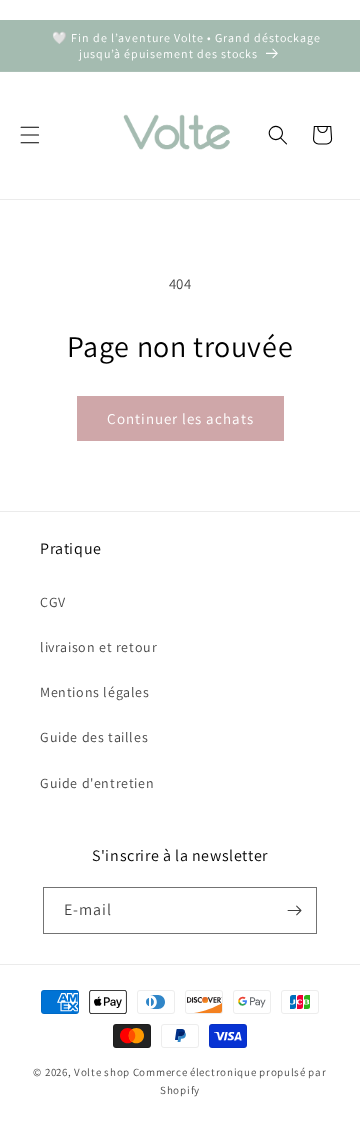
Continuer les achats (180, 418)
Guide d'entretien (97, 783)
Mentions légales (95, 692)
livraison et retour (98, 647)
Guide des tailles (94, 737)
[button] (30, 135)
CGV (53, 602)
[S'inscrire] (294, 910)
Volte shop (102, 1072)
